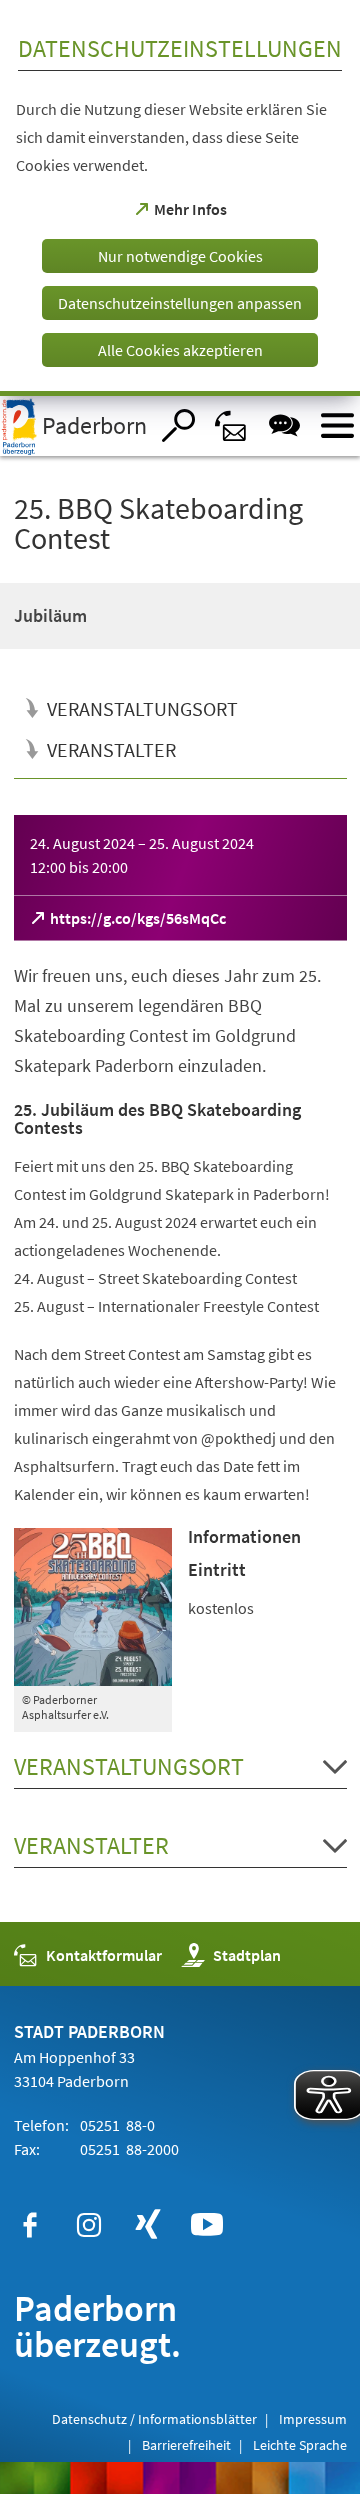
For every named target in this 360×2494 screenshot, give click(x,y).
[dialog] (180, 198)
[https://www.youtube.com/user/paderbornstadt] (207, 2225)
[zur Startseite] (74, 426)
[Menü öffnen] (337, 425)
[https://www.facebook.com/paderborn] (30, 2225)
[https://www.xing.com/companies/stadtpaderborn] (148, 2225)
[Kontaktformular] (231, 425)
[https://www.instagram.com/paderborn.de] (89, 2225)
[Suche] (178, 425)
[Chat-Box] (284, 425)
